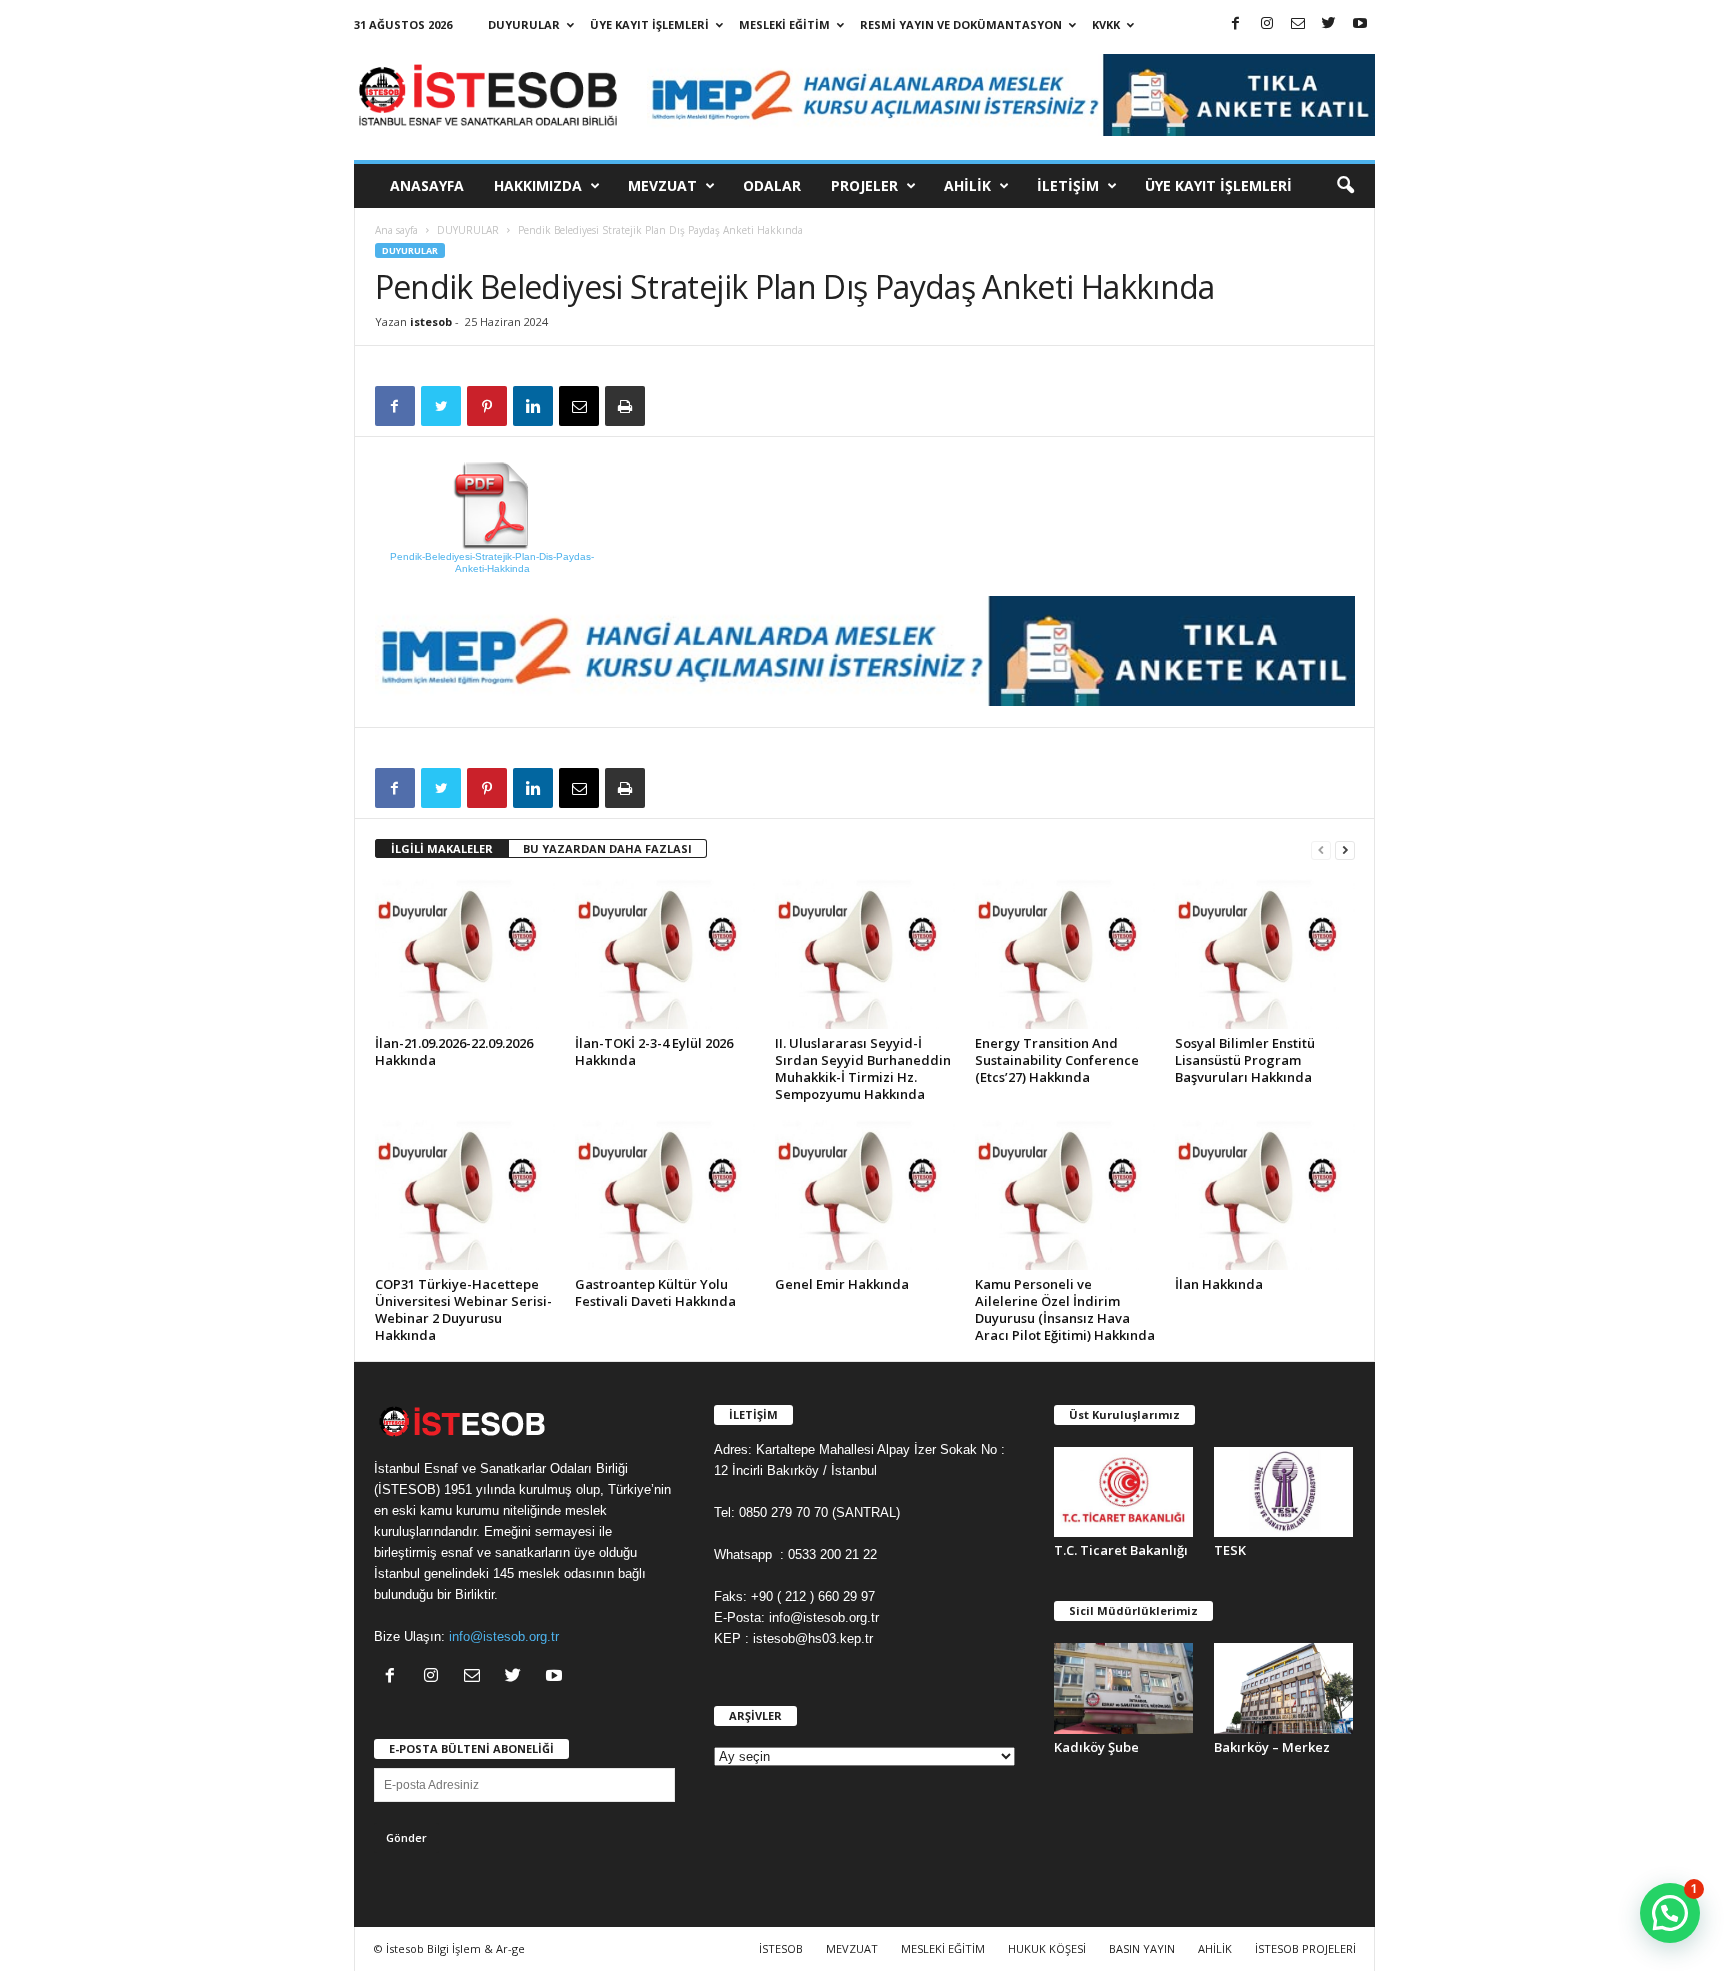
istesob (431, 321)
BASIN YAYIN (1142, 1948)
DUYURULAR (524, 24)
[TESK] (1284, 1492)
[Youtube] (1360, 24)
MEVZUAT (662, 185)
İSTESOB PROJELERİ (1305, 1948)
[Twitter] (1329, 24)
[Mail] (1298, 24)
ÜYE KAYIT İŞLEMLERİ (649, 24)
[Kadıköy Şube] (1124, 1688)
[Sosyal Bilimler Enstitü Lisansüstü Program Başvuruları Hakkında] (1265, 954)
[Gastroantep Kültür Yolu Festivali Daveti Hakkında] (665, 1195)
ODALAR (772, 185)
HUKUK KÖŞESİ (1047, 1948)
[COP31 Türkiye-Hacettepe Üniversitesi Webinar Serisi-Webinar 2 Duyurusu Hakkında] (465, 1195)
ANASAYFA (427, 185)
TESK (1230, 1550)
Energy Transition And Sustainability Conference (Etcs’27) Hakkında (1057, 1060)
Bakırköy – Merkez (1272, 1747)
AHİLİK (967, 185)
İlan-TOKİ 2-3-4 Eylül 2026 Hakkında (654, 1051)
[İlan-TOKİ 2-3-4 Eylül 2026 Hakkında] (665, 954)
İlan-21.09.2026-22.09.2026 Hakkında (454, 1051)
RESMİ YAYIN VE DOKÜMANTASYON (961, 24)
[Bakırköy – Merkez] (1284, 1688)
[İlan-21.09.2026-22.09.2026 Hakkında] (465, 954)
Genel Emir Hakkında (842, 1284)
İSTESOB (781, 1948)
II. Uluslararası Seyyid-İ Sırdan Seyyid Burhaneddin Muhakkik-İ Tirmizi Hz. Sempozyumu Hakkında (863, 1068)
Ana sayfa (396, 230)
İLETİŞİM (1068, 185)
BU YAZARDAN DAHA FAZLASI (607, 848)
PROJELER (864, 185)
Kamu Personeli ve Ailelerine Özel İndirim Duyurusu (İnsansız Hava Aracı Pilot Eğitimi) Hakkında (1065, 1309)
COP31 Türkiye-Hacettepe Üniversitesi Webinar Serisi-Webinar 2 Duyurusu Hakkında (463, 1309)
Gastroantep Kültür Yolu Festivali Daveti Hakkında (655, 1292)
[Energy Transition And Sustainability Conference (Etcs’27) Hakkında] (1065, 954)
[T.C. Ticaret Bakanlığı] (1124, 1492)
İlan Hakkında (1219, 1284)
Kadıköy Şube (1096, 1747)
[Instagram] (1267, 24)
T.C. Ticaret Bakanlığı (1121, 1550)
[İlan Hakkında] (1265, 1195)
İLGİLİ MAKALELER (442, 848)
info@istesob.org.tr (504, 1636)
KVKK (1106, 24)
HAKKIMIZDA (538, 185)
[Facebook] (1236, 24)
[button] (1345, 186)
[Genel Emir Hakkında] (865, 1195)
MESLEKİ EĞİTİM (784, 24)
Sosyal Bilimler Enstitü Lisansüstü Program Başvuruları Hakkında (1245, 1060)
